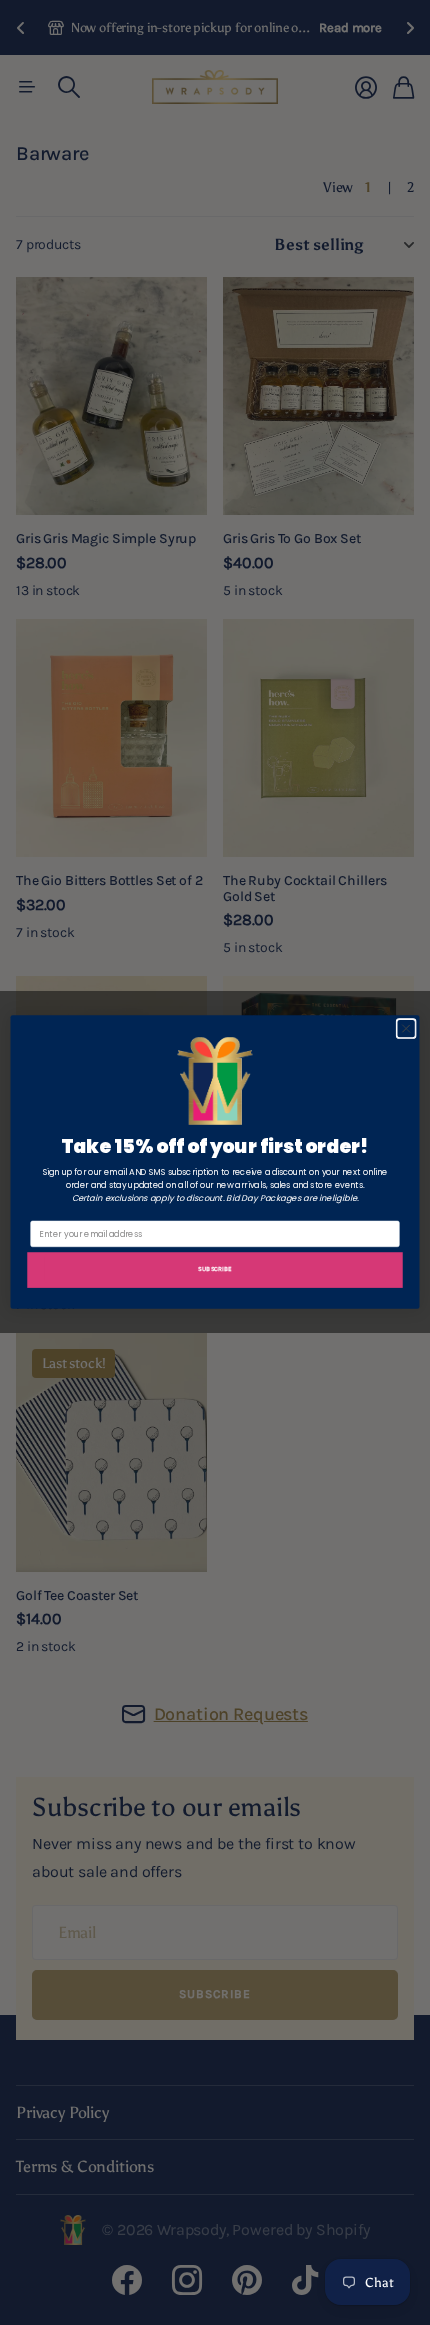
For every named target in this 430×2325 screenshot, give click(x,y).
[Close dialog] (406, 1029)
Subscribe (214, 1268)
